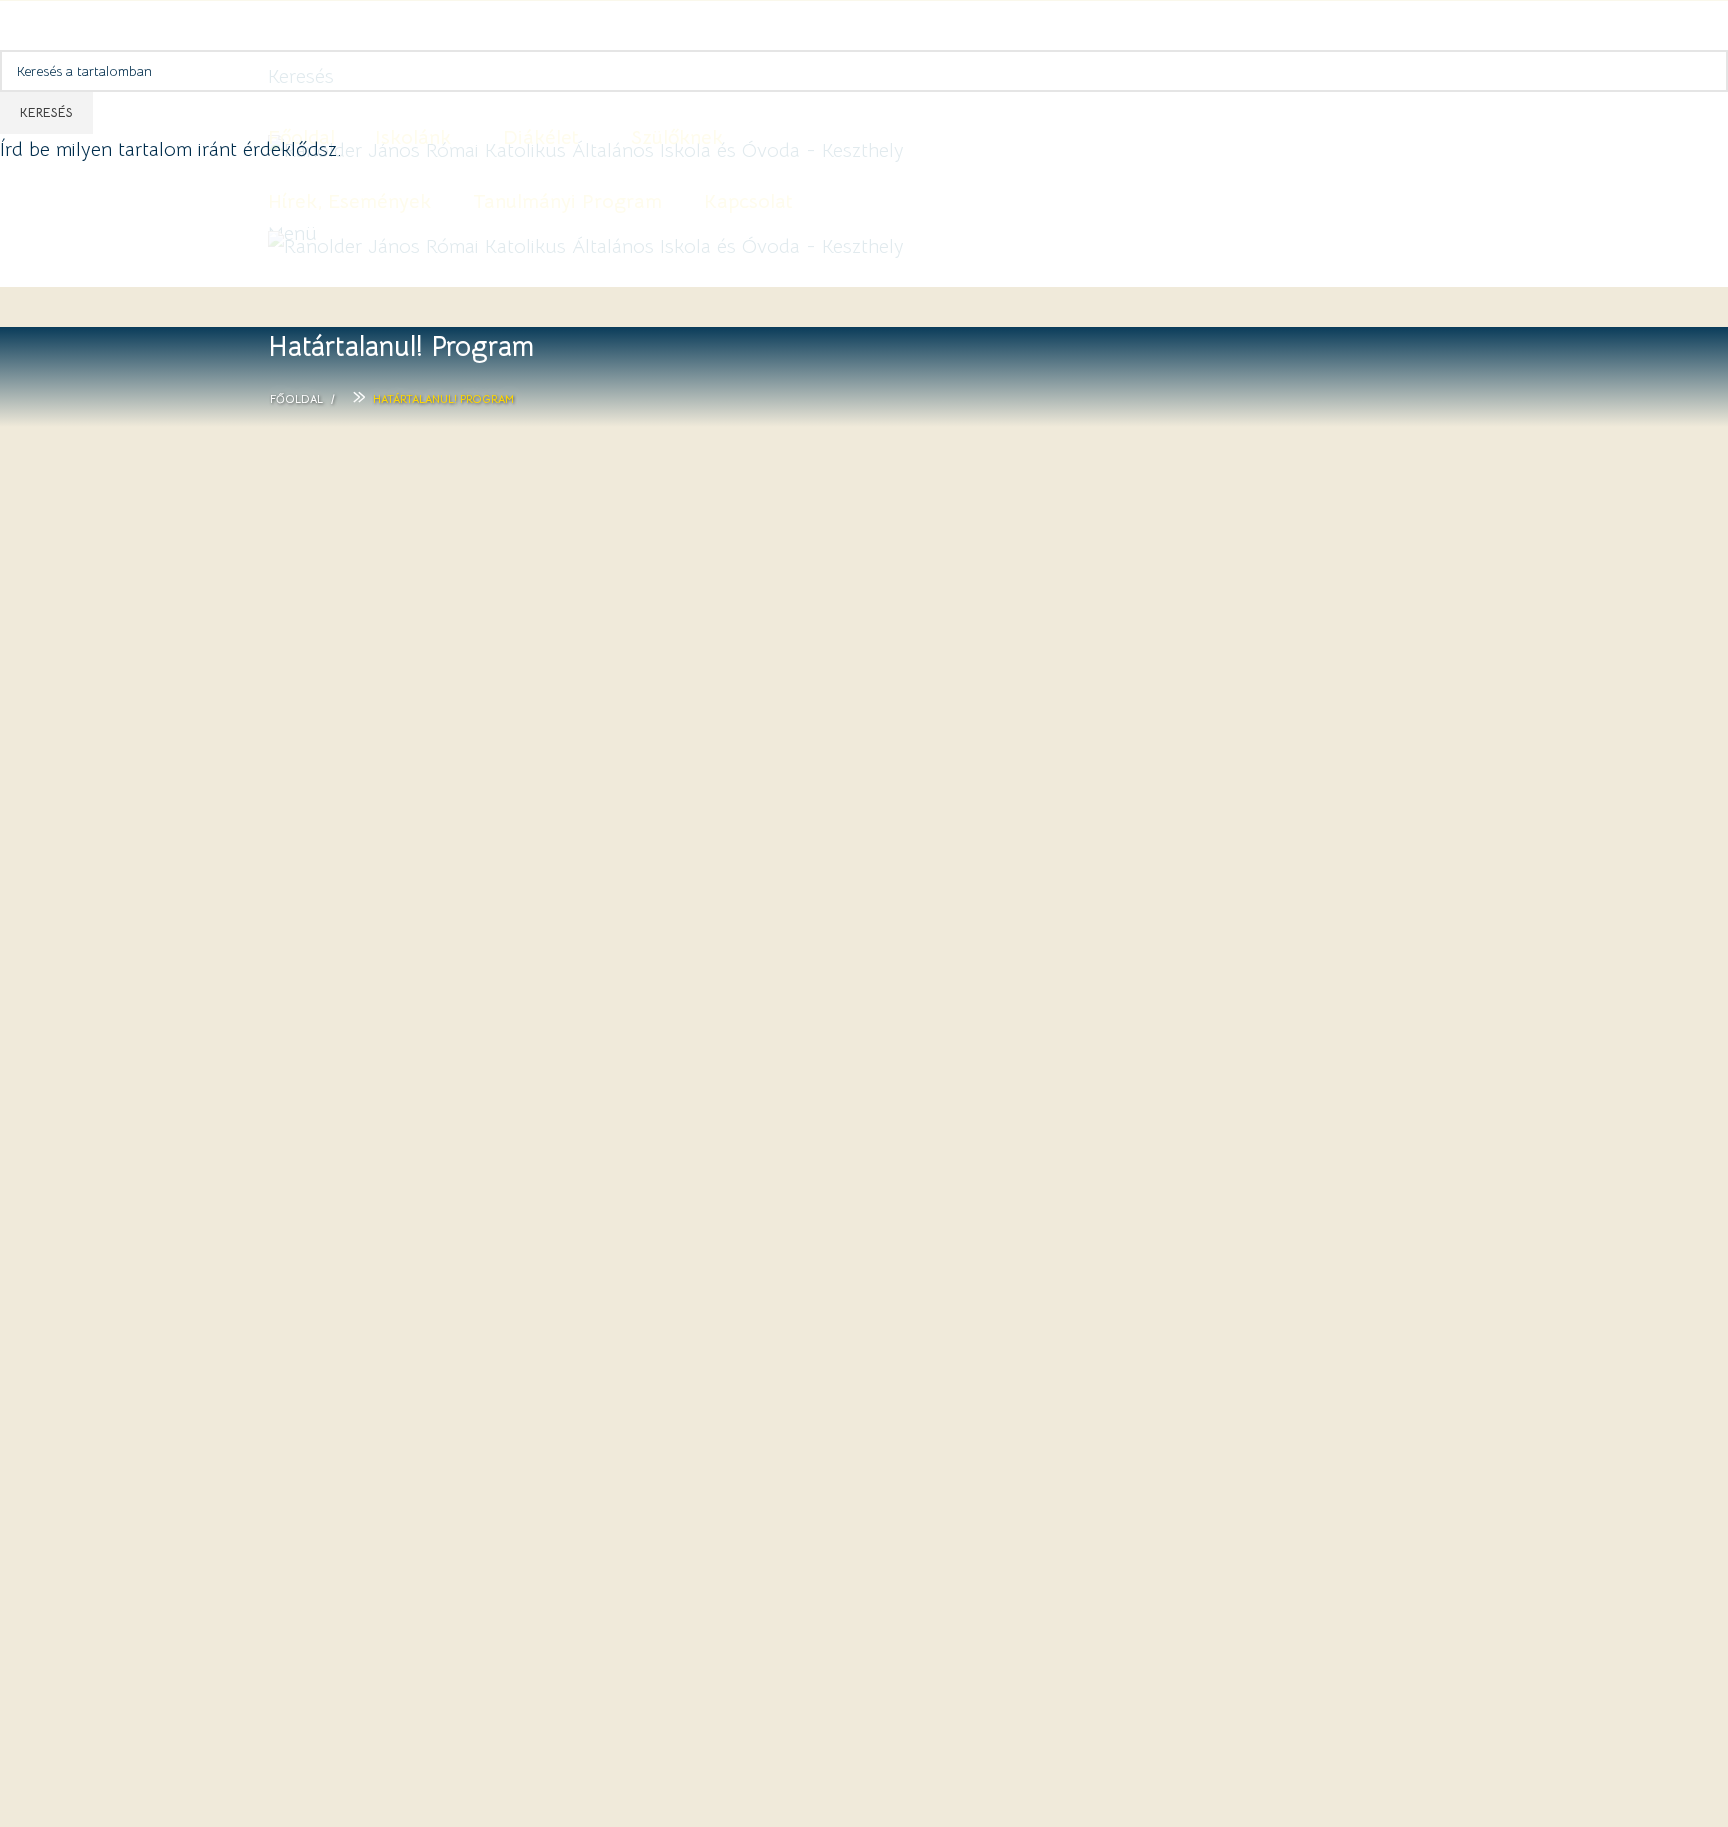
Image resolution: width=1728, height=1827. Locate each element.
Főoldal (296, 399)
